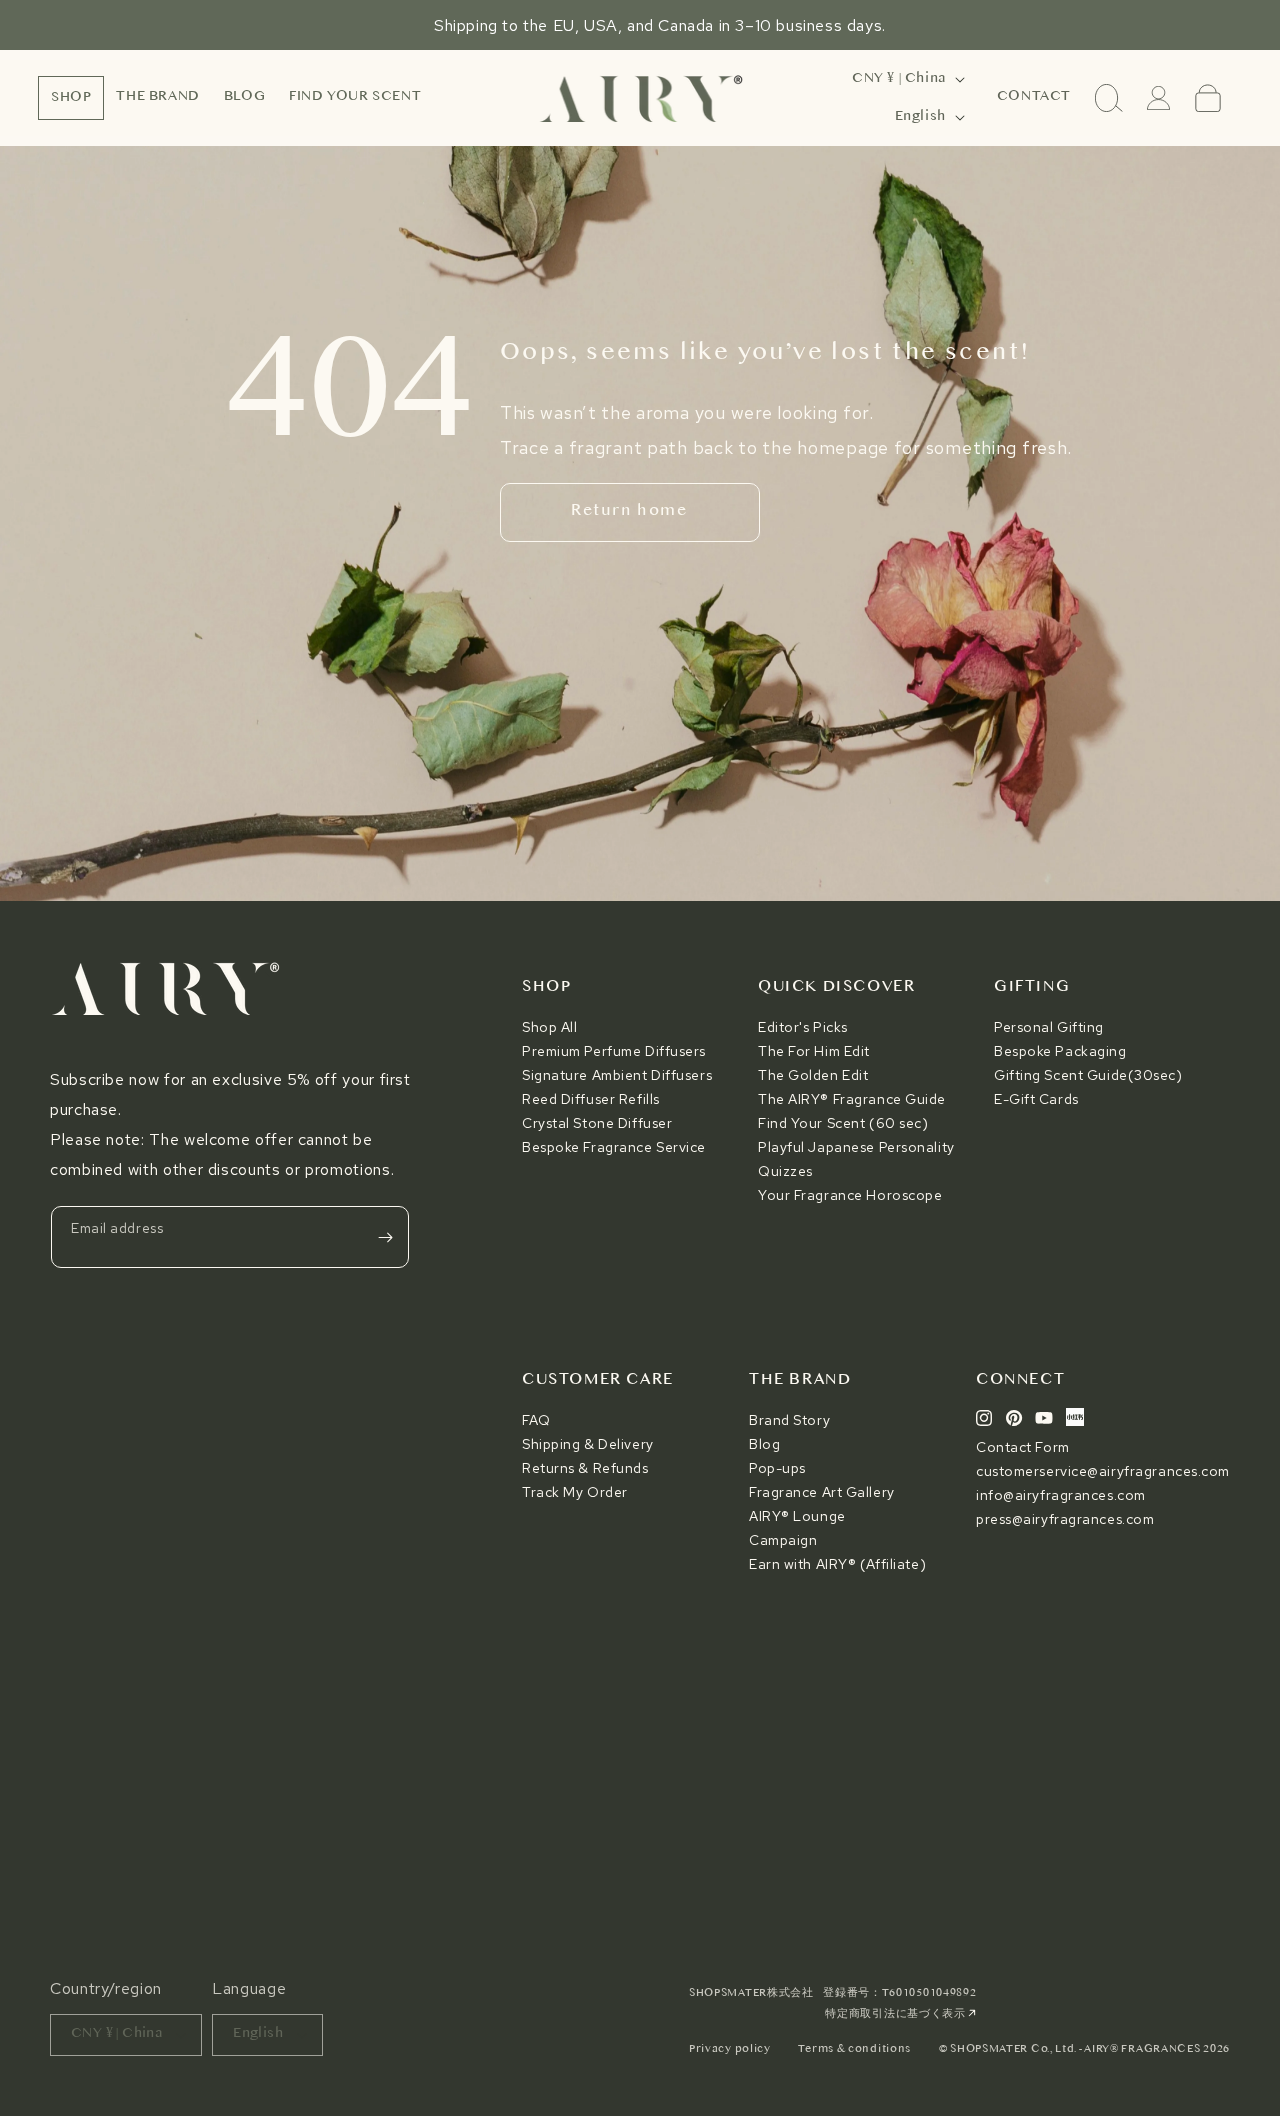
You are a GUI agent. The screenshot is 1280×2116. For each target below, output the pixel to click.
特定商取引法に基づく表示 (896, 2014)
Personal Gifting (1049, 1027)
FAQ (536, 1420)
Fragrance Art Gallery (822, 1492)
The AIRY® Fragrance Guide (852, 1099)
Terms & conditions (854, 2049)
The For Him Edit (814, 1051)
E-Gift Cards (1036, 1099)
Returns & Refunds (585, 1468)
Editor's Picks (803, 1027)
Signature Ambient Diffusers (617, 1075)
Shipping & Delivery (588, 1444)
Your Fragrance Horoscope (850, 1195)
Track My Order (575, 1492)
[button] (71, 98)
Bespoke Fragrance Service (614, 1147)
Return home (629, 511)
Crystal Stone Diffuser (597, 1123)
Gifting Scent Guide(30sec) (1088, 1075)
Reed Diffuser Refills (591, 1099)
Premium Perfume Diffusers (614, 1051)
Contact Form (1023, 1447)
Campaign (783, 1540)
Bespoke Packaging (1060, 1051)
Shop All (549, 1027)
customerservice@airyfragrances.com (1103, 1471)
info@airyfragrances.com (1061, 1495)
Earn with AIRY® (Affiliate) (837, 1564)
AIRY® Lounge (797, 1516)
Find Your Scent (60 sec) (843, 1123)
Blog (764, 1444)
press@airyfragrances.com (1065, 1519)
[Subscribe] (385, 1237)
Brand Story (789, 1420)
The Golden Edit (813, 1075)
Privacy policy (730, 2049)
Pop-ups (777, 1468)
